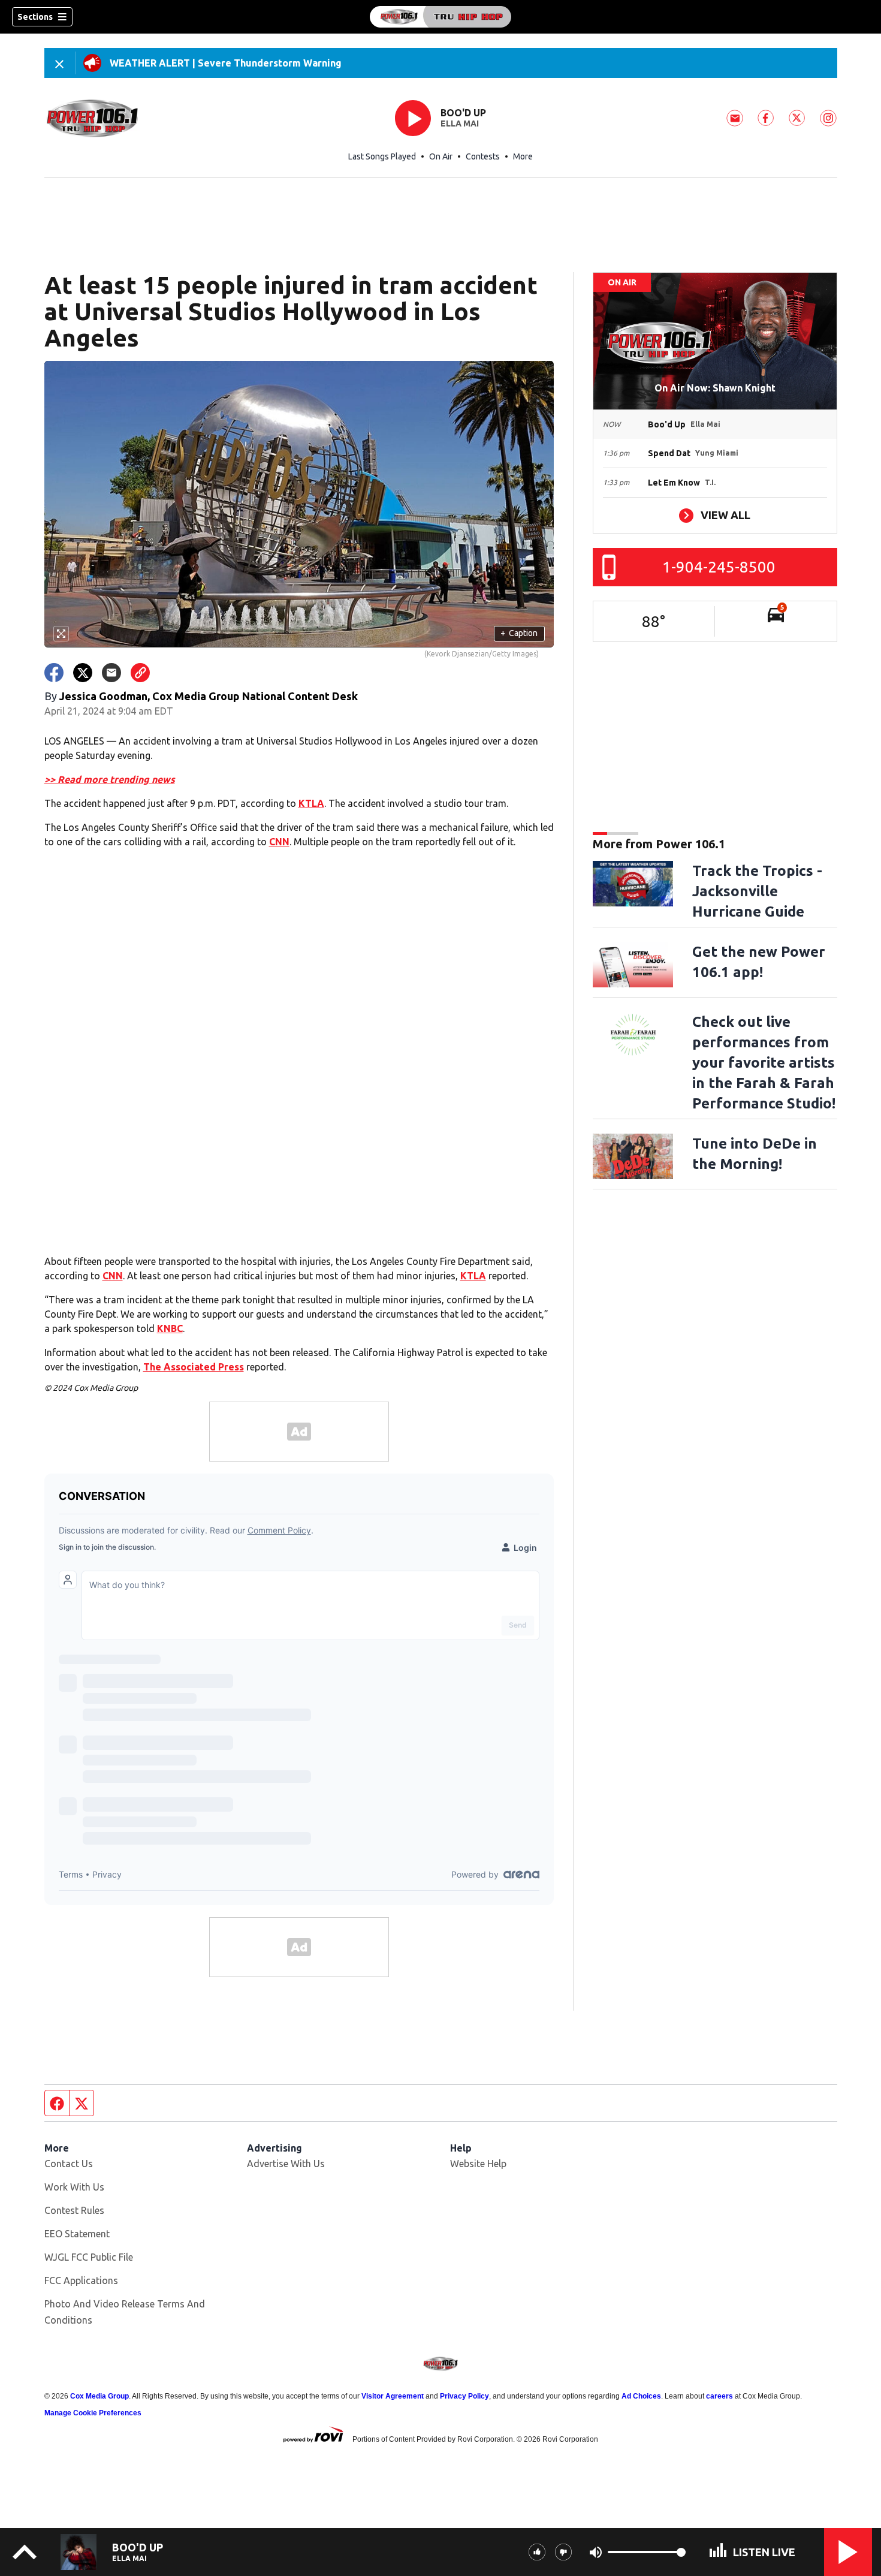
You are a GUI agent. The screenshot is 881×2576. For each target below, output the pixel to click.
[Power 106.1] (441, 17)
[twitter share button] (83, 673)
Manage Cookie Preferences (93, 2413)
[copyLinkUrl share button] (140, 673)
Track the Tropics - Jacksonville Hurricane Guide (757, 891)
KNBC (170, 1328)
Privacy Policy (464, 2396)
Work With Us (74, 2187)
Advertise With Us (286, 2164)
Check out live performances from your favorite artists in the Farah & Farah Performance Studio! (764, 1063)
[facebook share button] (54, 673)
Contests (483, 156)
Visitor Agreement (393, 2396)
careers (719, 2396)
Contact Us (69, 2164)
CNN (279, 842)
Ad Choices (641, 2396)
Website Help (478, 2164)
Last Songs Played (382, 156)
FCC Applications (81, 2280)
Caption (519, 633)
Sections (35, 17)
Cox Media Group (99, 2396)
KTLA (311, 803)
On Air (441, 156)
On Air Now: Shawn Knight (715, 388)
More (523, 156)
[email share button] (111, 673)
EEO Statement (77, 2234)
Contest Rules (74, 2210)
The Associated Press (194, 1367)
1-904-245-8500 (719, 567)
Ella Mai (460, 123)
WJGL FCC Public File (89, 2257)
